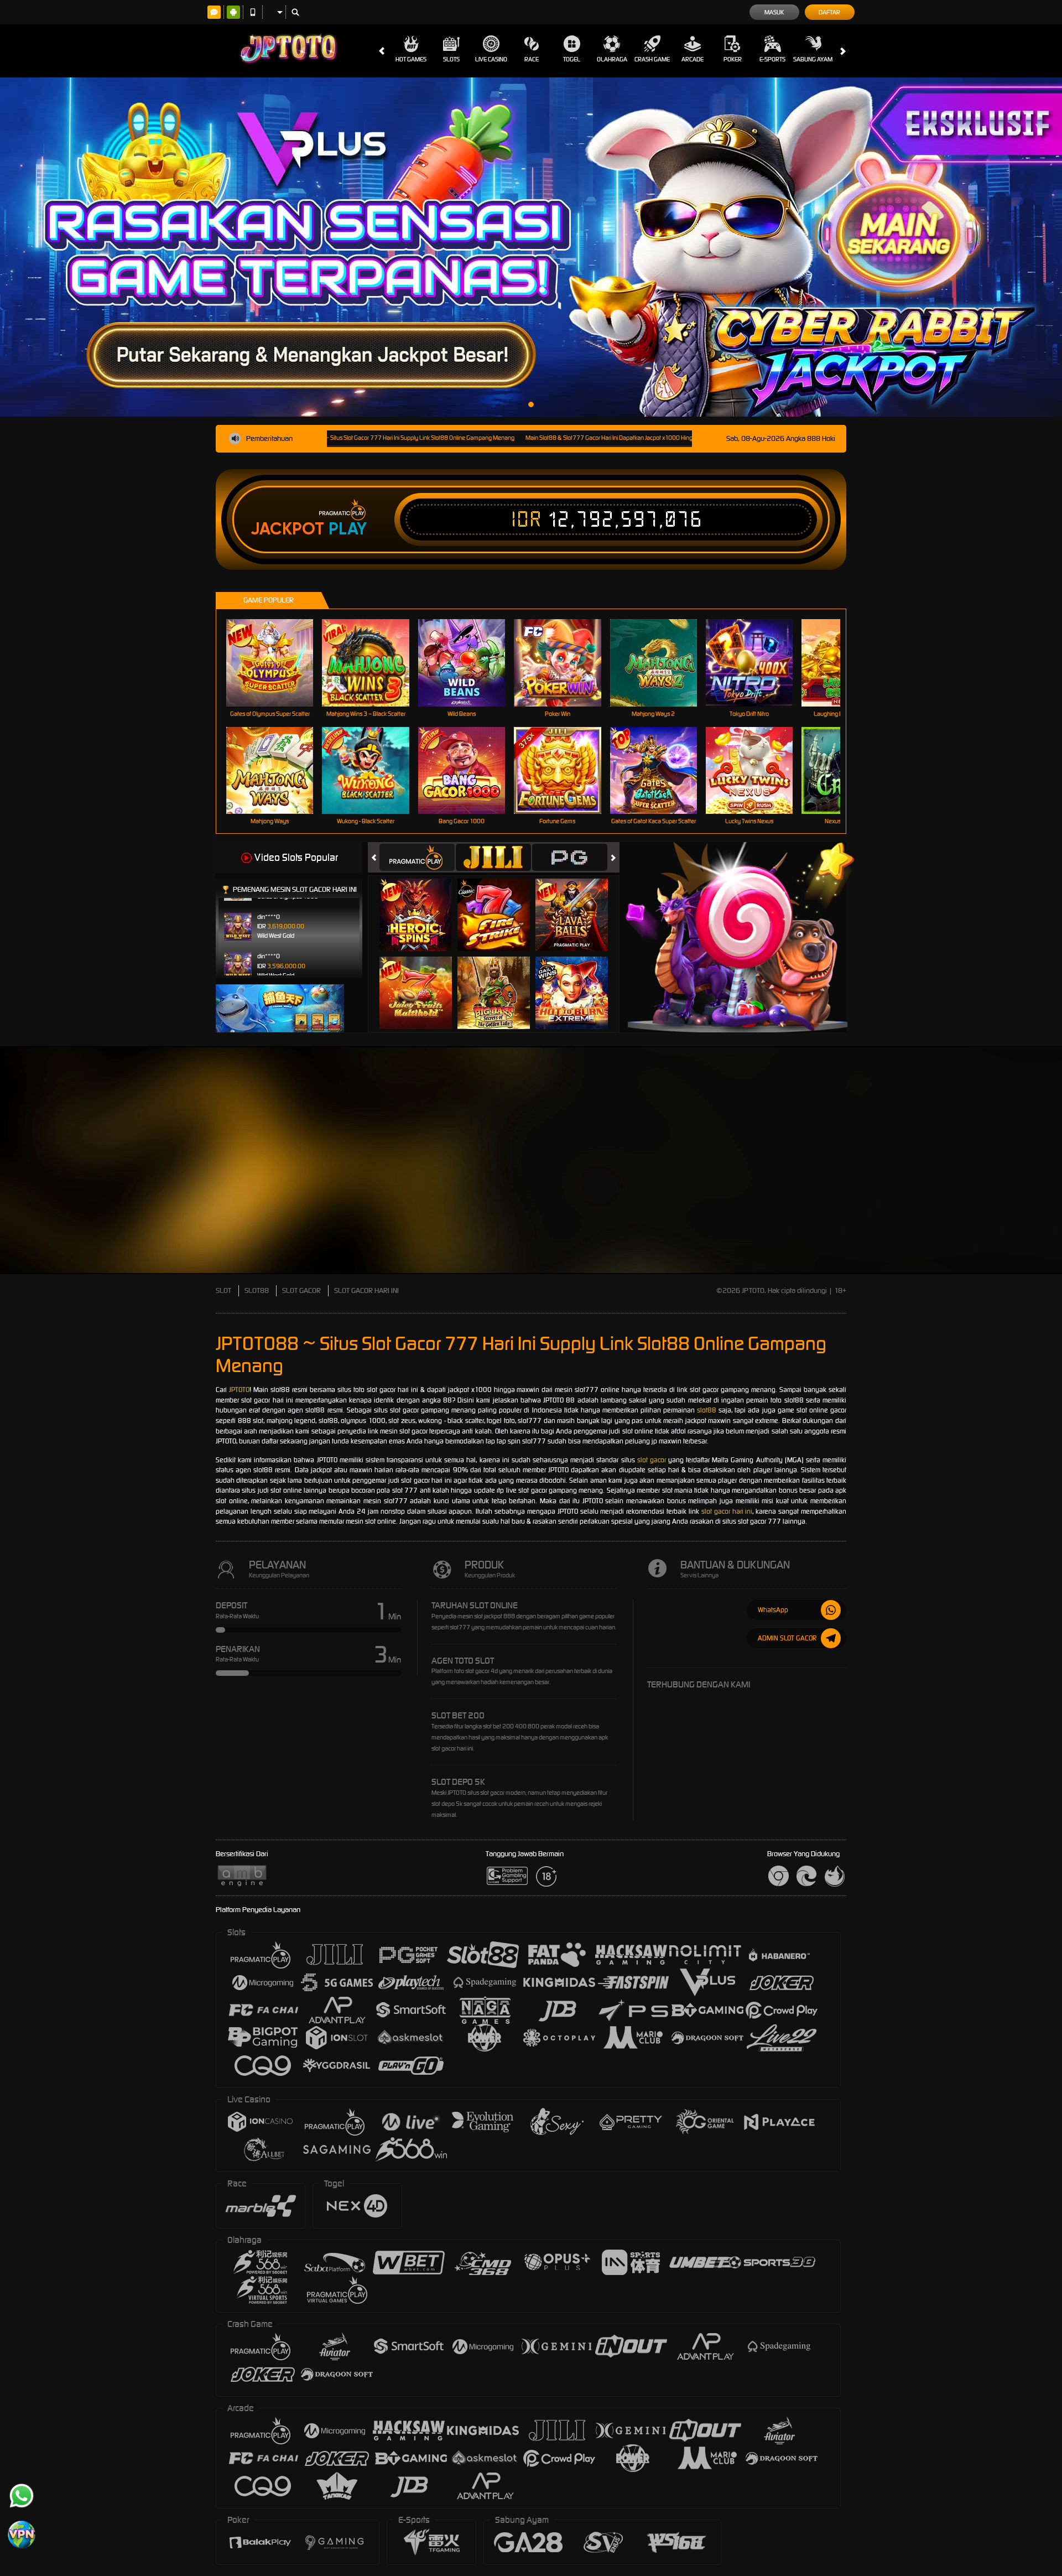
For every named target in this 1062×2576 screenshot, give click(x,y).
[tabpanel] (531, 247)
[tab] (417, 857)
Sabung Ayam (813, 59)
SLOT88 (257, 1290)
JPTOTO (239, 1390)
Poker (733, 59)
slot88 (707, 1410)
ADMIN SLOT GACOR (787, 1638)
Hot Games (411, 59)
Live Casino (491, 59)
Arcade (693, 59)
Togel (572, 59)
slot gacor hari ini (727, 1511)
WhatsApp (773, 1610)
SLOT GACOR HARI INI (366, 1290)
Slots (451, 59)
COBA (422, 903)
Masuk (774, 12)
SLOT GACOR (301, 1290)
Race (532, 59)
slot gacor (652, 1460)
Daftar (829, 12)
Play (348, 529)
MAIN (277, 663)
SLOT (223, 1290)
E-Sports (772, 59)
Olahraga (612, 59)
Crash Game (652, 59)
